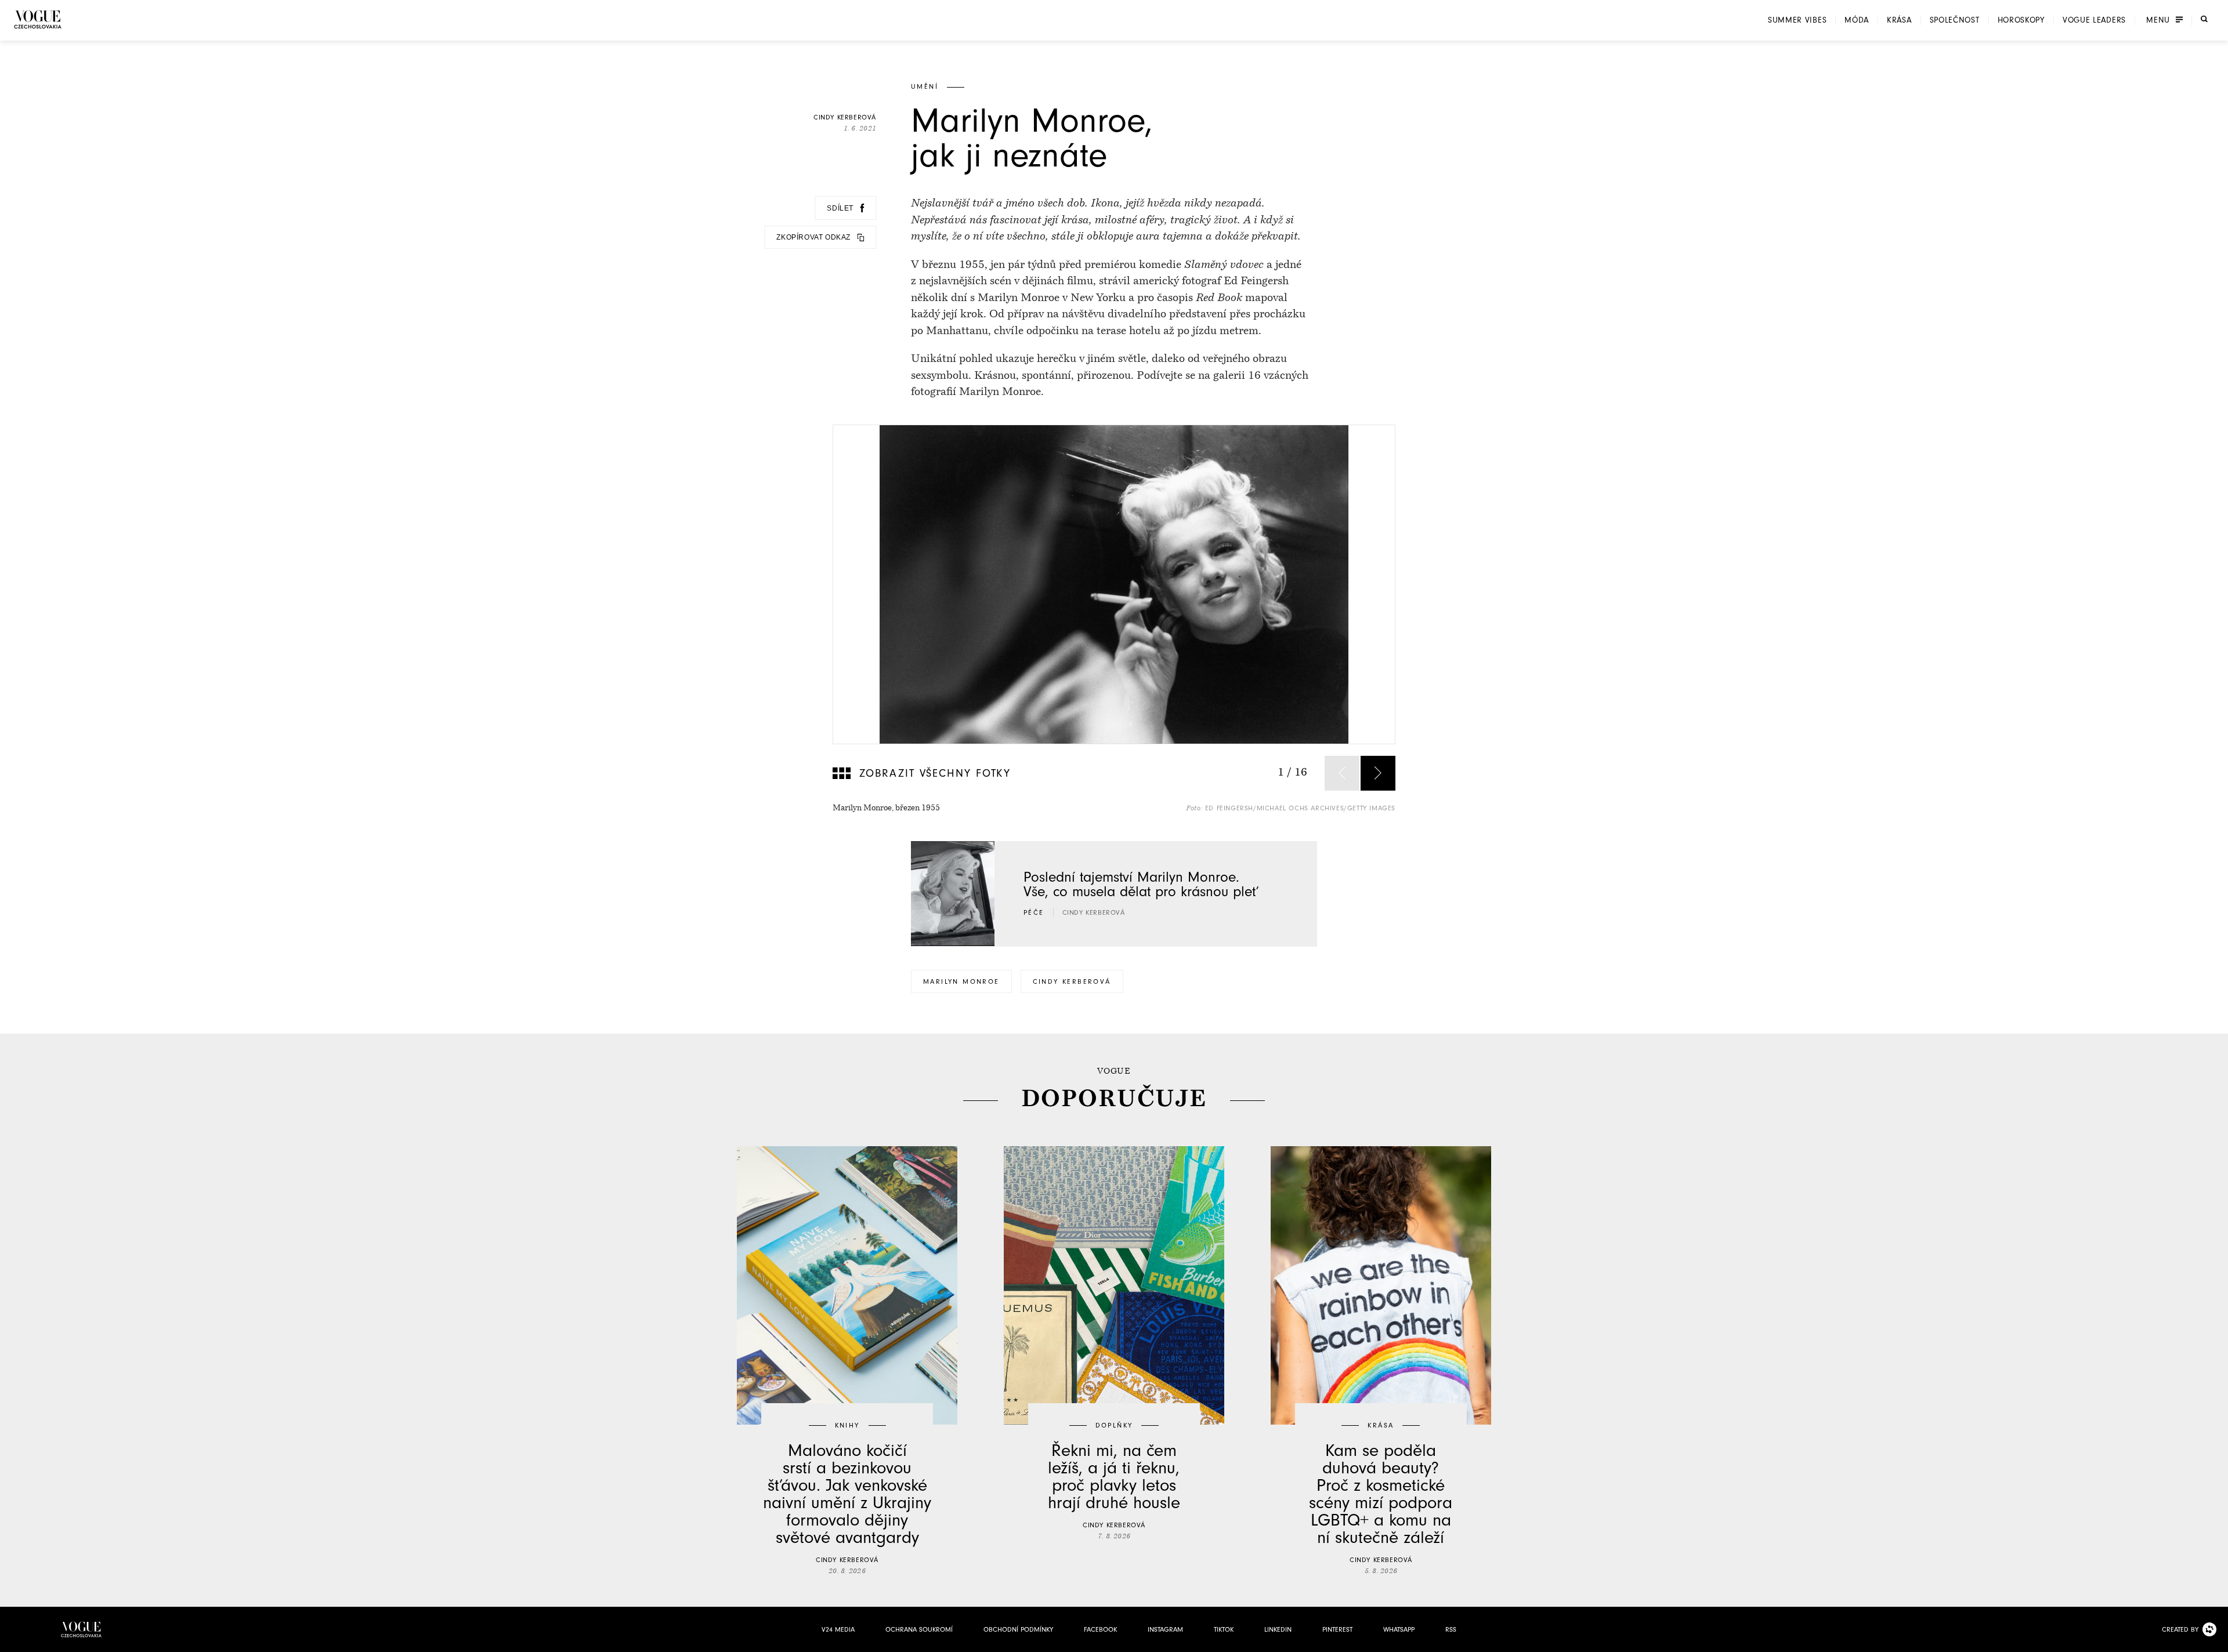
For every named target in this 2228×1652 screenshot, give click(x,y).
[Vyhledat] (2204, 19)
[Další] (1378, 773)
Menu (2158, 20)
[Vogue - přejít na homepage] (38, 19)
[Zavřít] (2216, 1640)
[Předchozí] (1342, 773)
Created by (2180, 1629)
